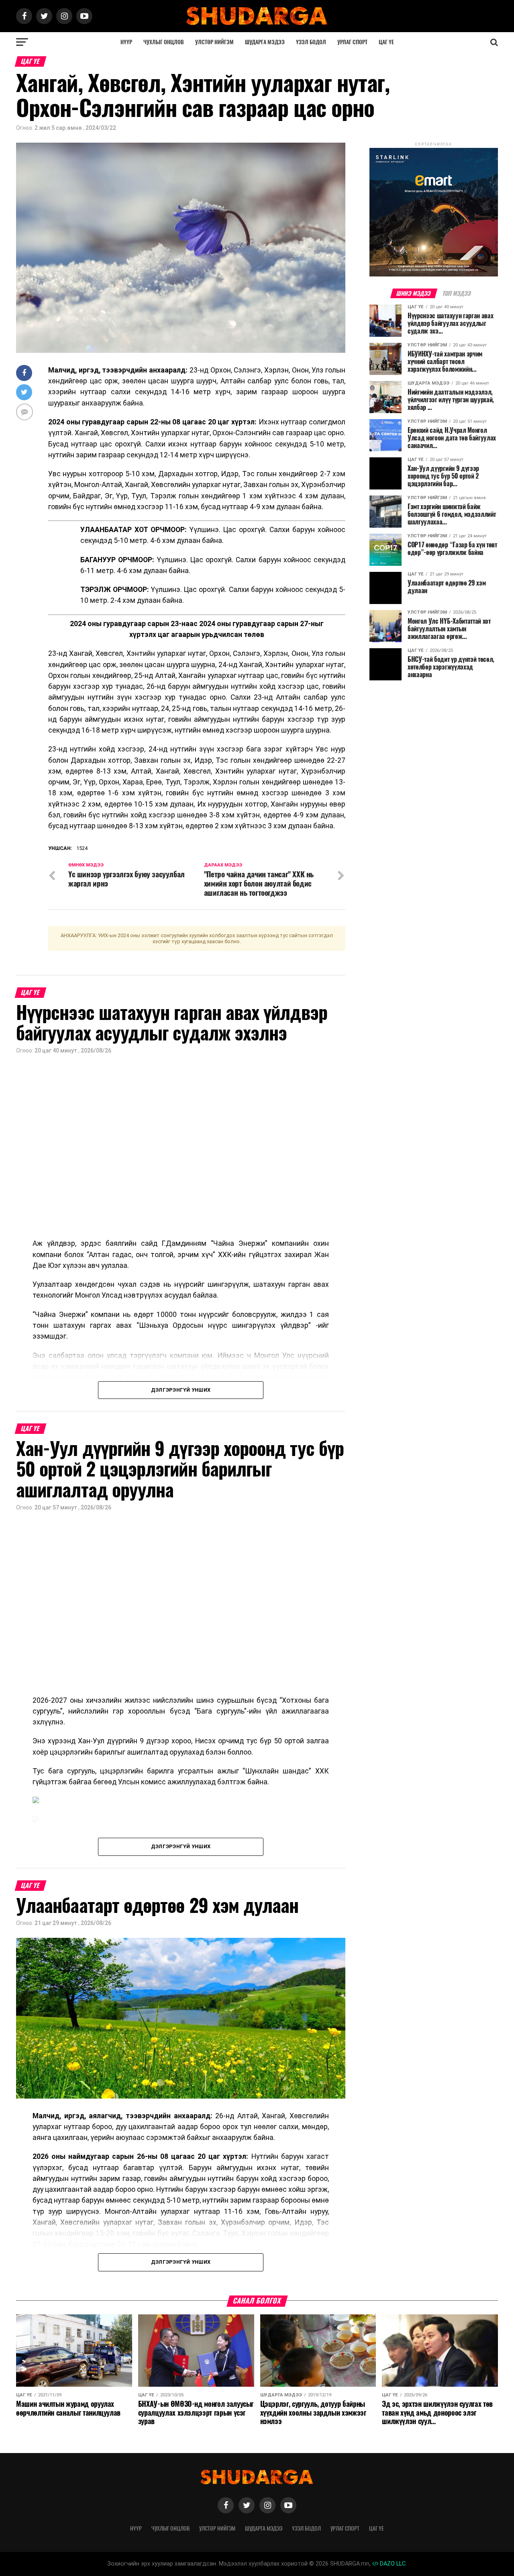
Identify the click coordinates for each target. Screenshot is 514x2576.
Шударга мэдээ (265, 42)
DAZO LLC (392, 2564)
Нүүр (126, 42)
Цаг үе (386, 42)
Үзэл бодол (311, 42)
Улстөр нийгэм (214, 42)
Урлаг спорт (352, 42)
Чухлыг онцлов (164, 42)
